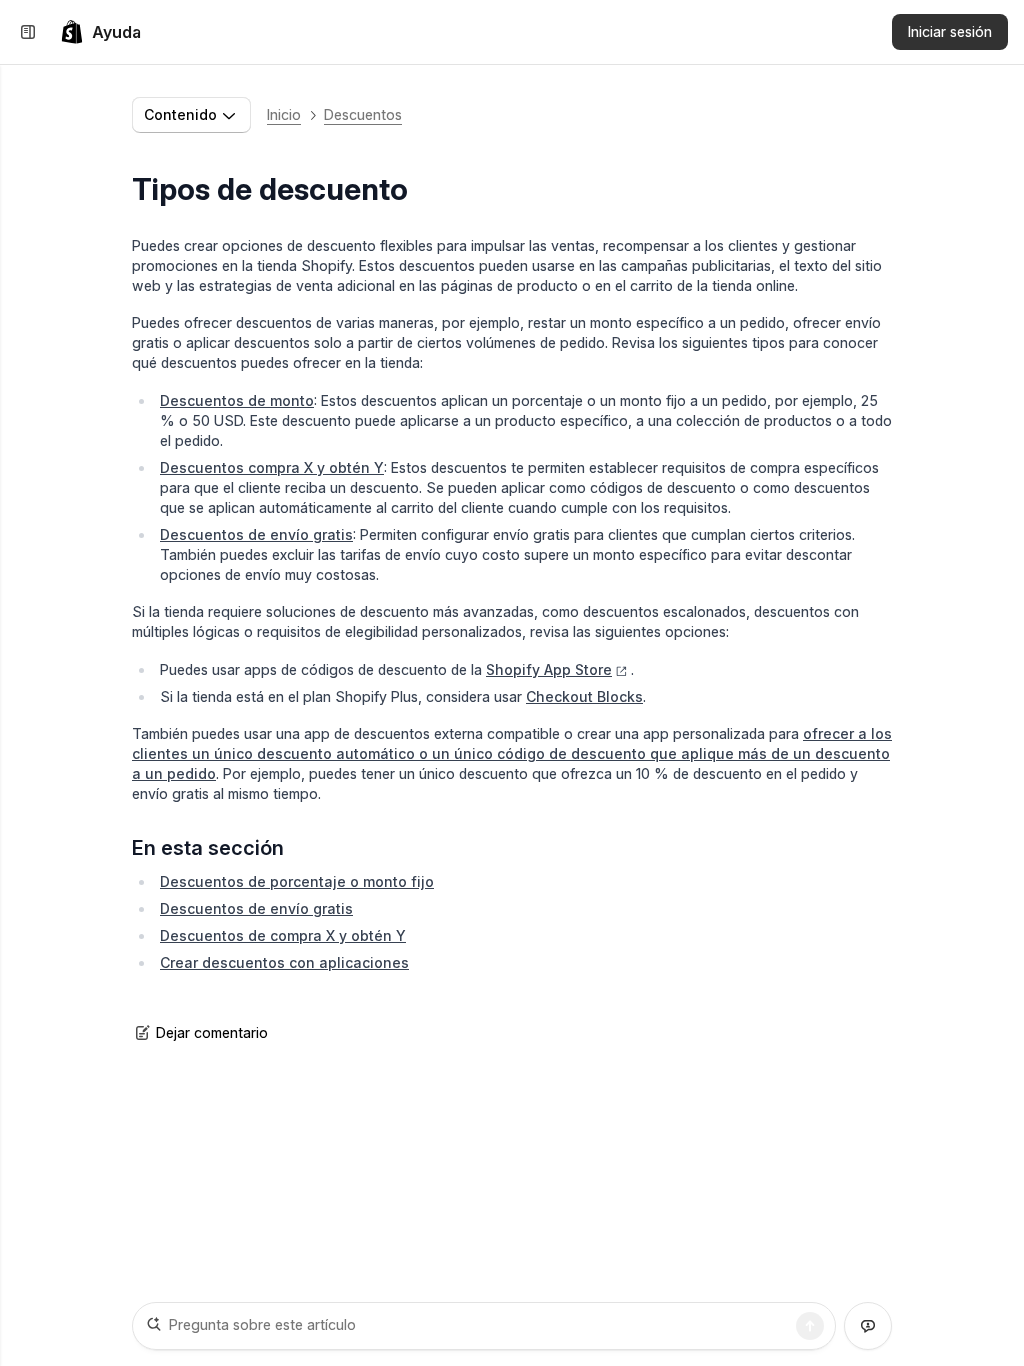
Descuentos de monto (237, 400)
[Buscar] (810, 1326)
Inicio (284, 114)
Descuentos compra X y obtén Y (272, 467)
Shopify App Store (549, 669)
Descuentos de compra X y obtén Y (283, 935)
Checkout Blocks (584, 696)
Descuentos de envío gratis (256, 534)
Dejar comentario (212, 1032)
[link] (100, 32)
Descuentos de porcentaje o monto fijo (297, 881)
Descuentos (363, 114)
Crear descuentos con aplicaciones (284, 962)
